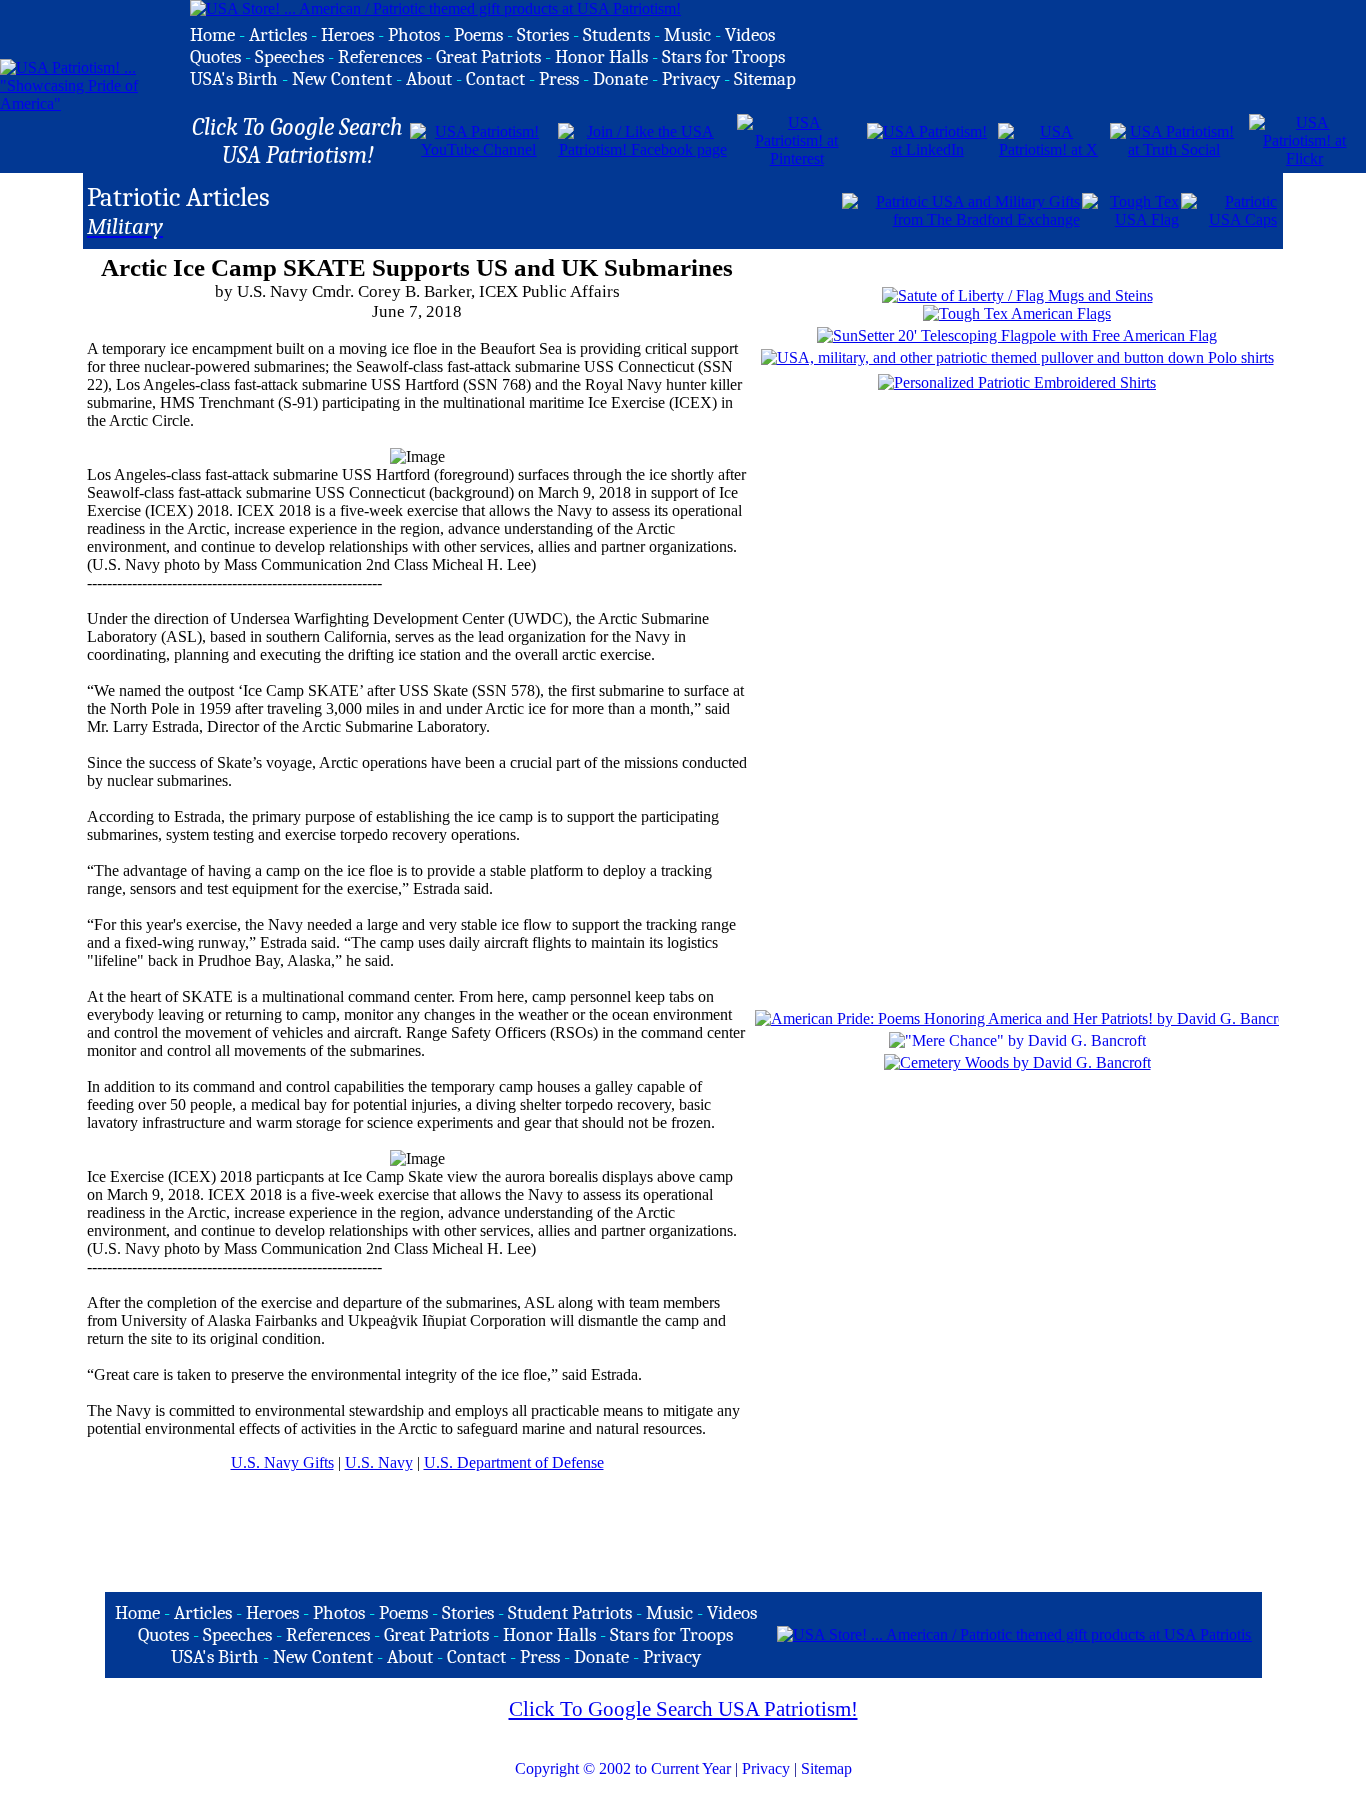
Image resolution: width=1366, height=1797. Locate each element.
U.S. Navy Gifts (282, 1462)
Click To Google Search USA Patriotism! (683, 1709)
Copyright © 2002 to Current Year (623, 1768)
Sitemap (826, 1768)
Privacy (766, 1768)
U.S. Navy (379, 1462)
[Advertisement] (606, 209)
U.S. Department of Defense (514, 1462)
